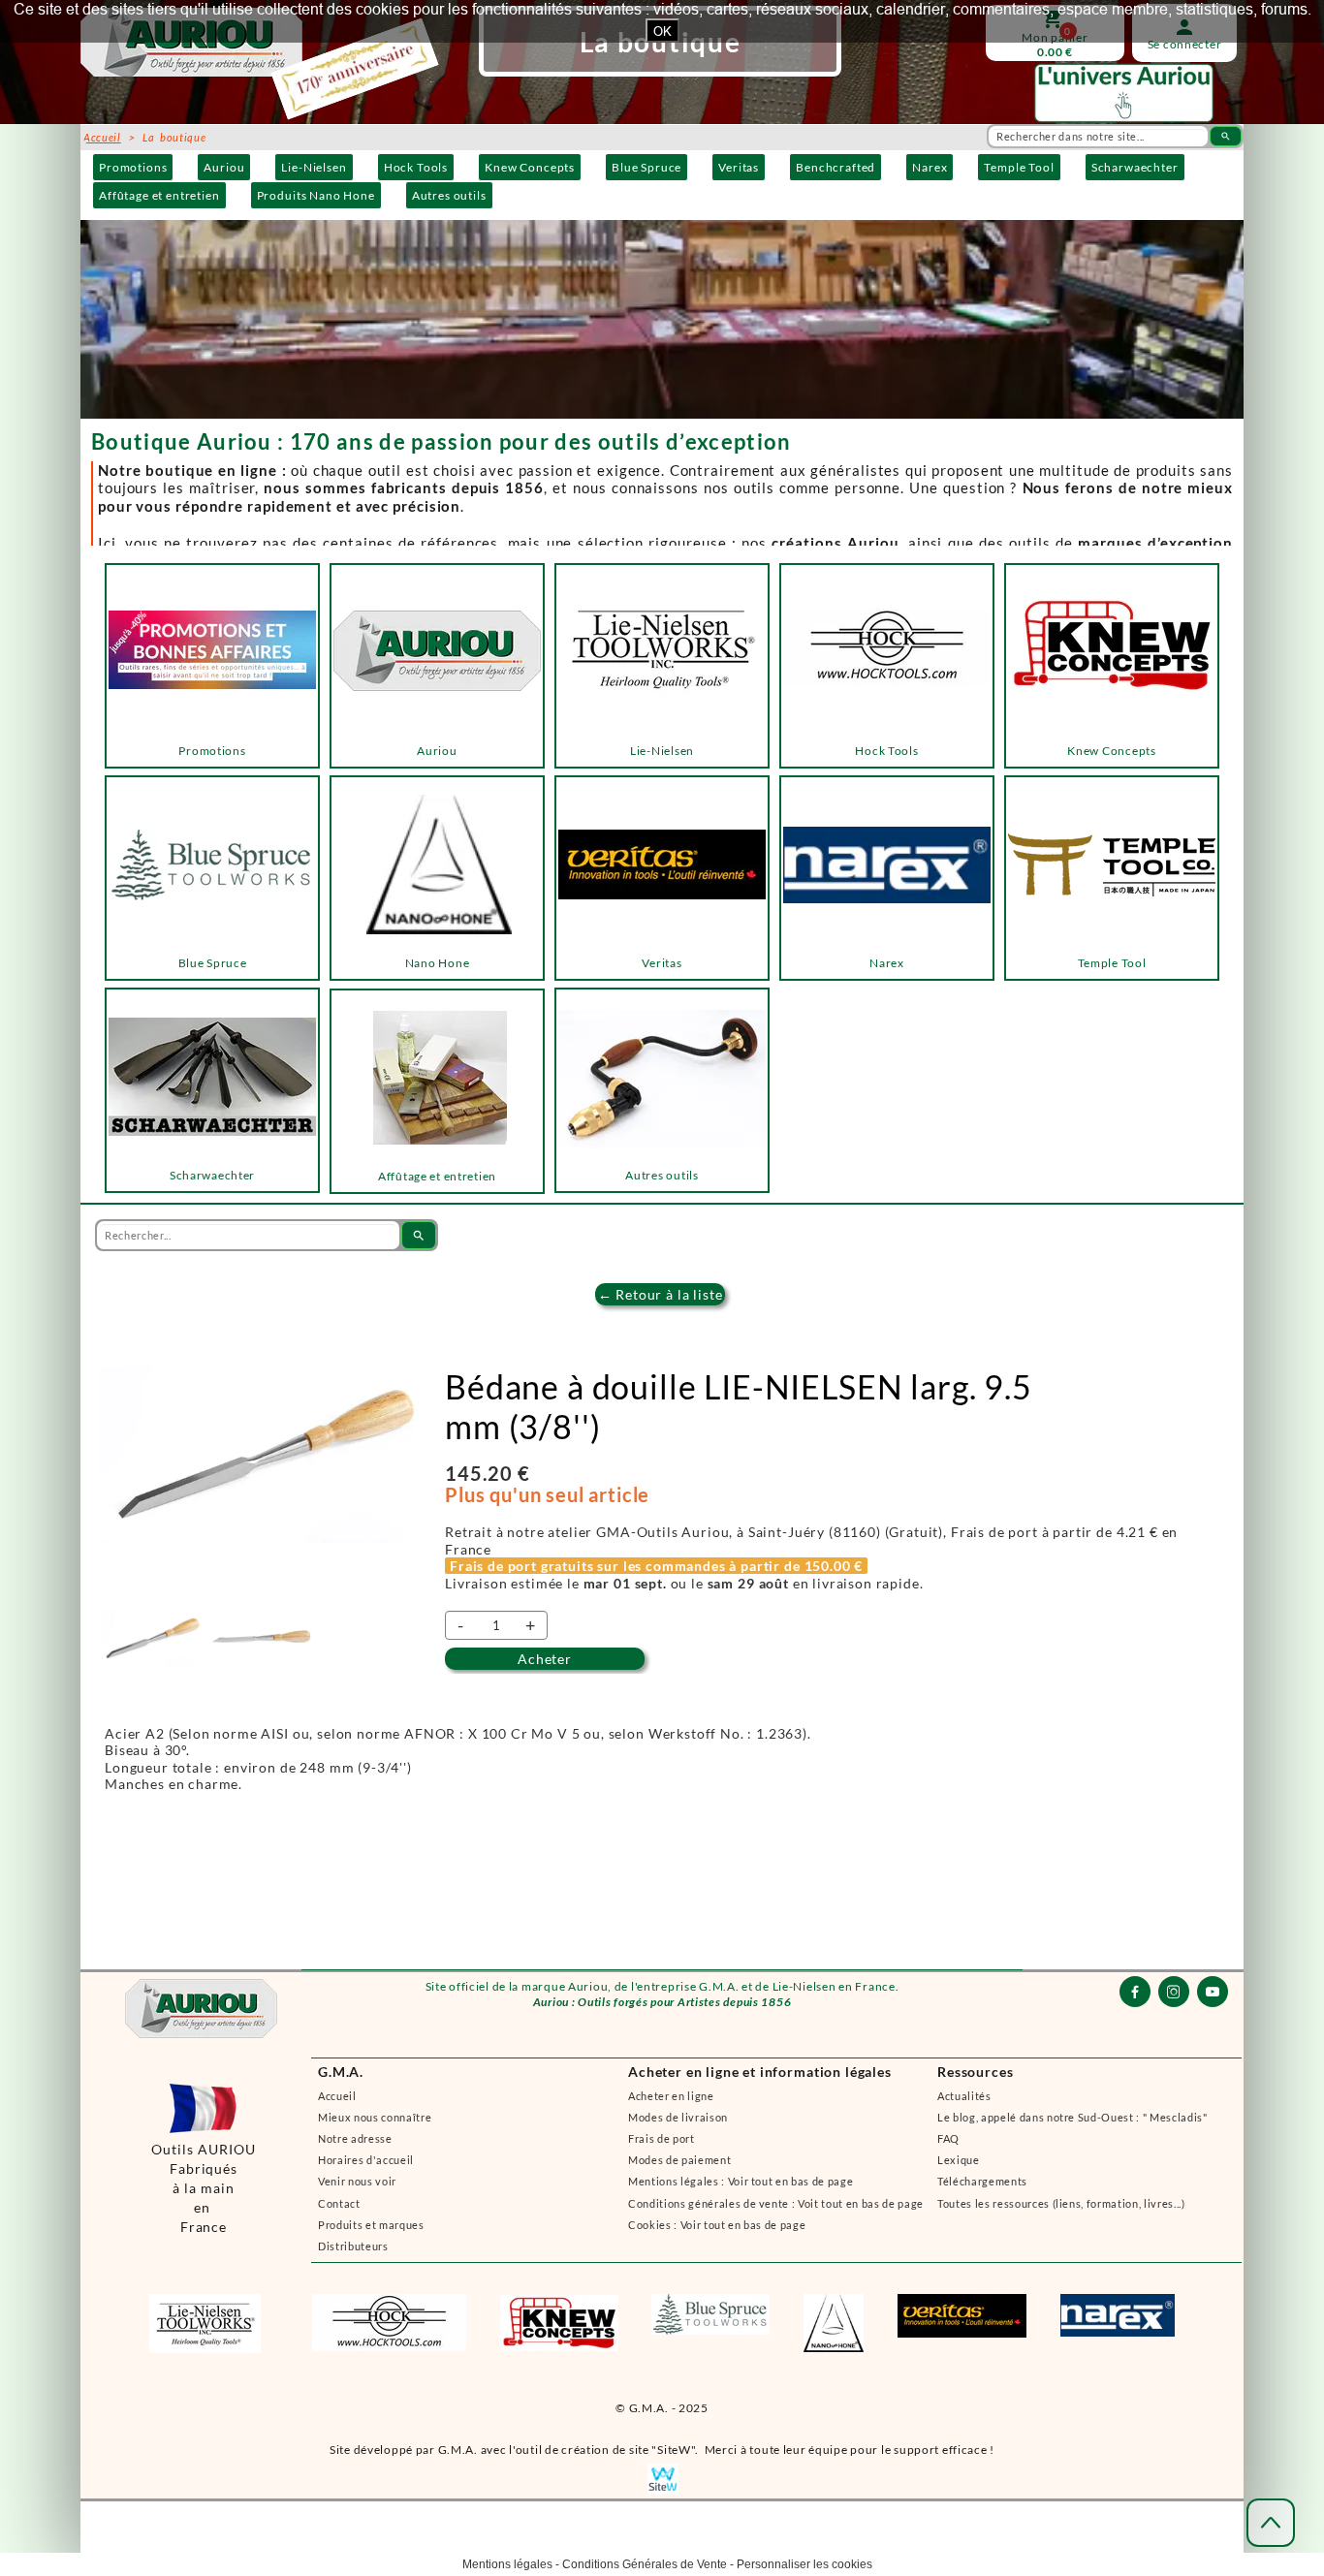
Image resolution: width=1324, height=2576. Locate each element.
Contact (339, 2203)
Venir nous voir (357, 2181)
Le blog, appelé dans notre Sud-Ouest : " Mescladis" (1072, 2117)
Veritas (739, 167)
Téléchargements (982, 2181)
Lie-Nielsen (314, 167)
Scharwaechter (1135, 167)
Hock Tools (416, 167)
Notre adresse (355, 2138)
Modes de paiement (679, 2160)
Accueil (337, 2096)
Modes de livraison (678, 2117)
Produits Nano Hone (316, 195)
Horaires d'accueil (366, 2160)
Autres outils (449, 195)
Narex (930, 167)
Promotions (133, 167)
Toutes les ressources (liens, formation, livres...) (1061, 2203)
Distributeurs (353, 2246)
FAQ (948, 2138)
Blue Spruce (646, 167)
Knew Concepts (530, 167)
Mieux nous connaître (375, 2117)
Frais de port (662, 2138)
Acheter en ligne (671, 2096)
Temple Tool (1019, 167)
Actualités (964, 2096)
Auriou (224, 167)
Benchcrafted (835, 167)
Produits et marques (371, 2225)
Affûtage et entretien (159, 195)
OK (662, 31)
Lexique (959, 2160)
